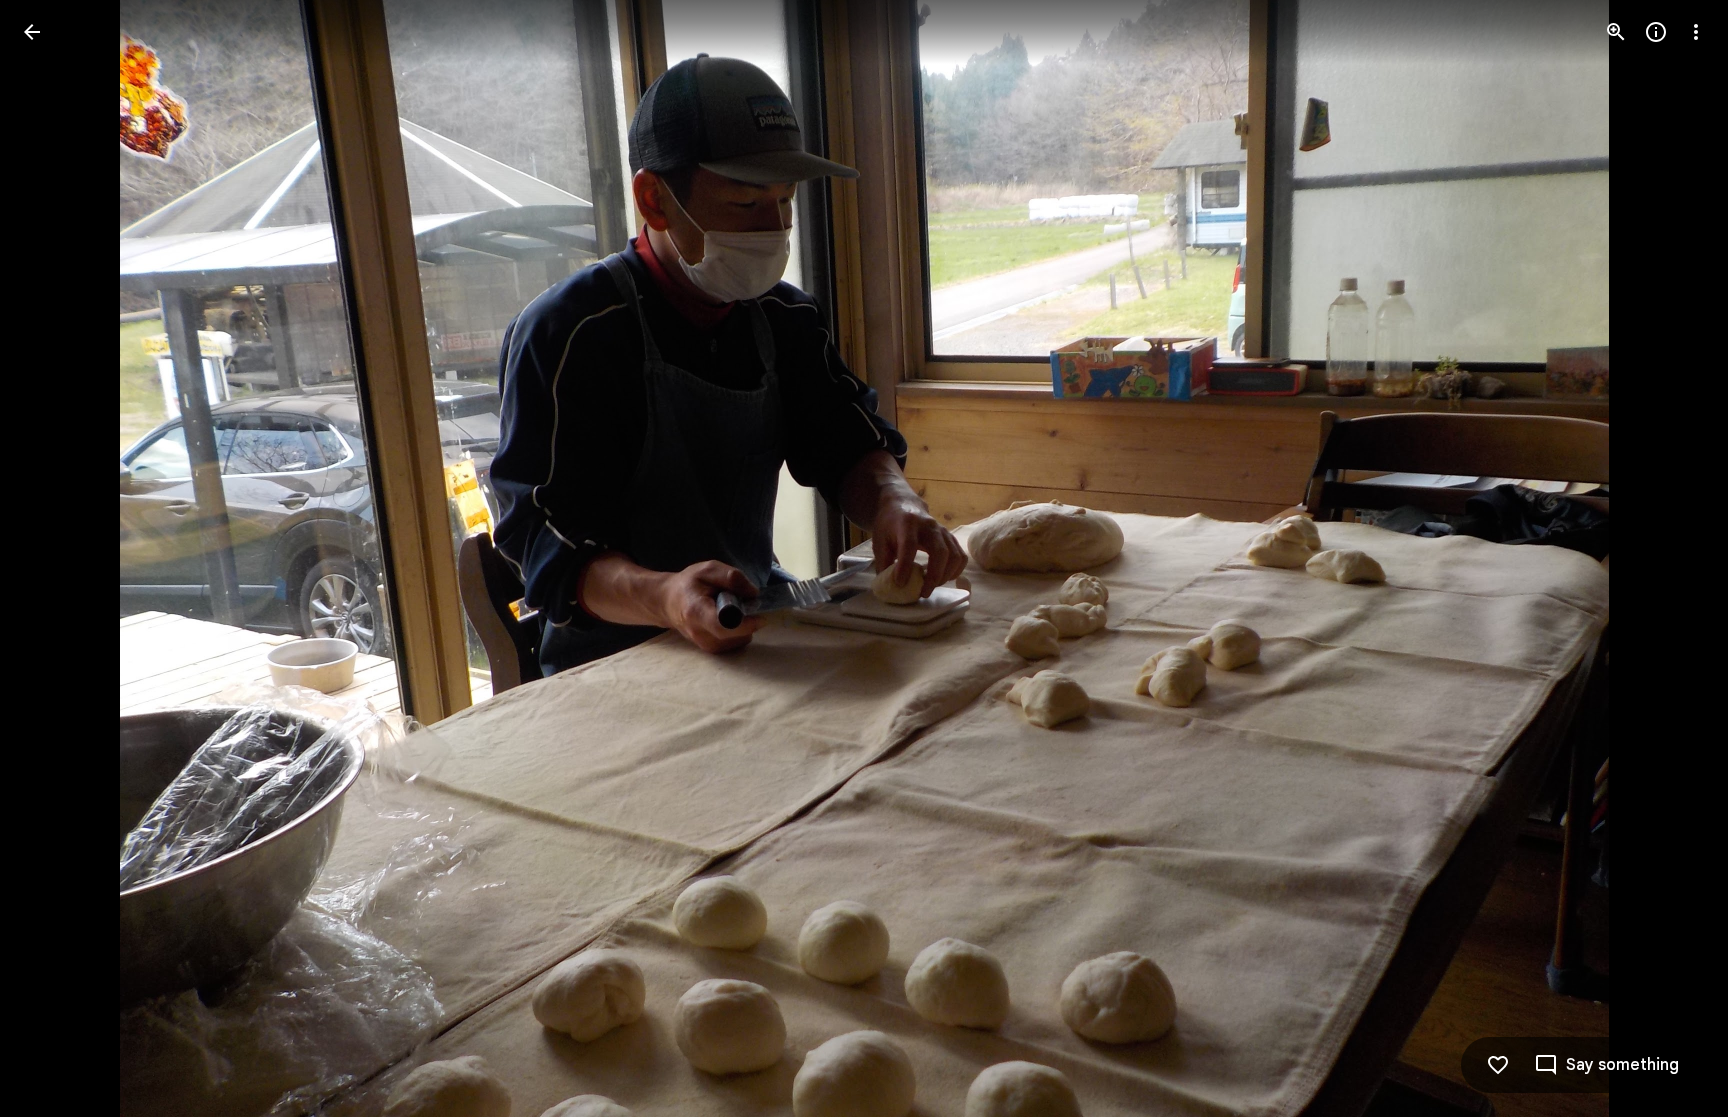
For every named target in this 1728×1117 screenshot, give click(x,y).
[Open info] (1656, 32)
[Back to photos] (32, 32)
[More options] (1696, 32)
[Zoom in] (1616, 32)
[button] (56, 559)
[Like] (1498, 1065)
